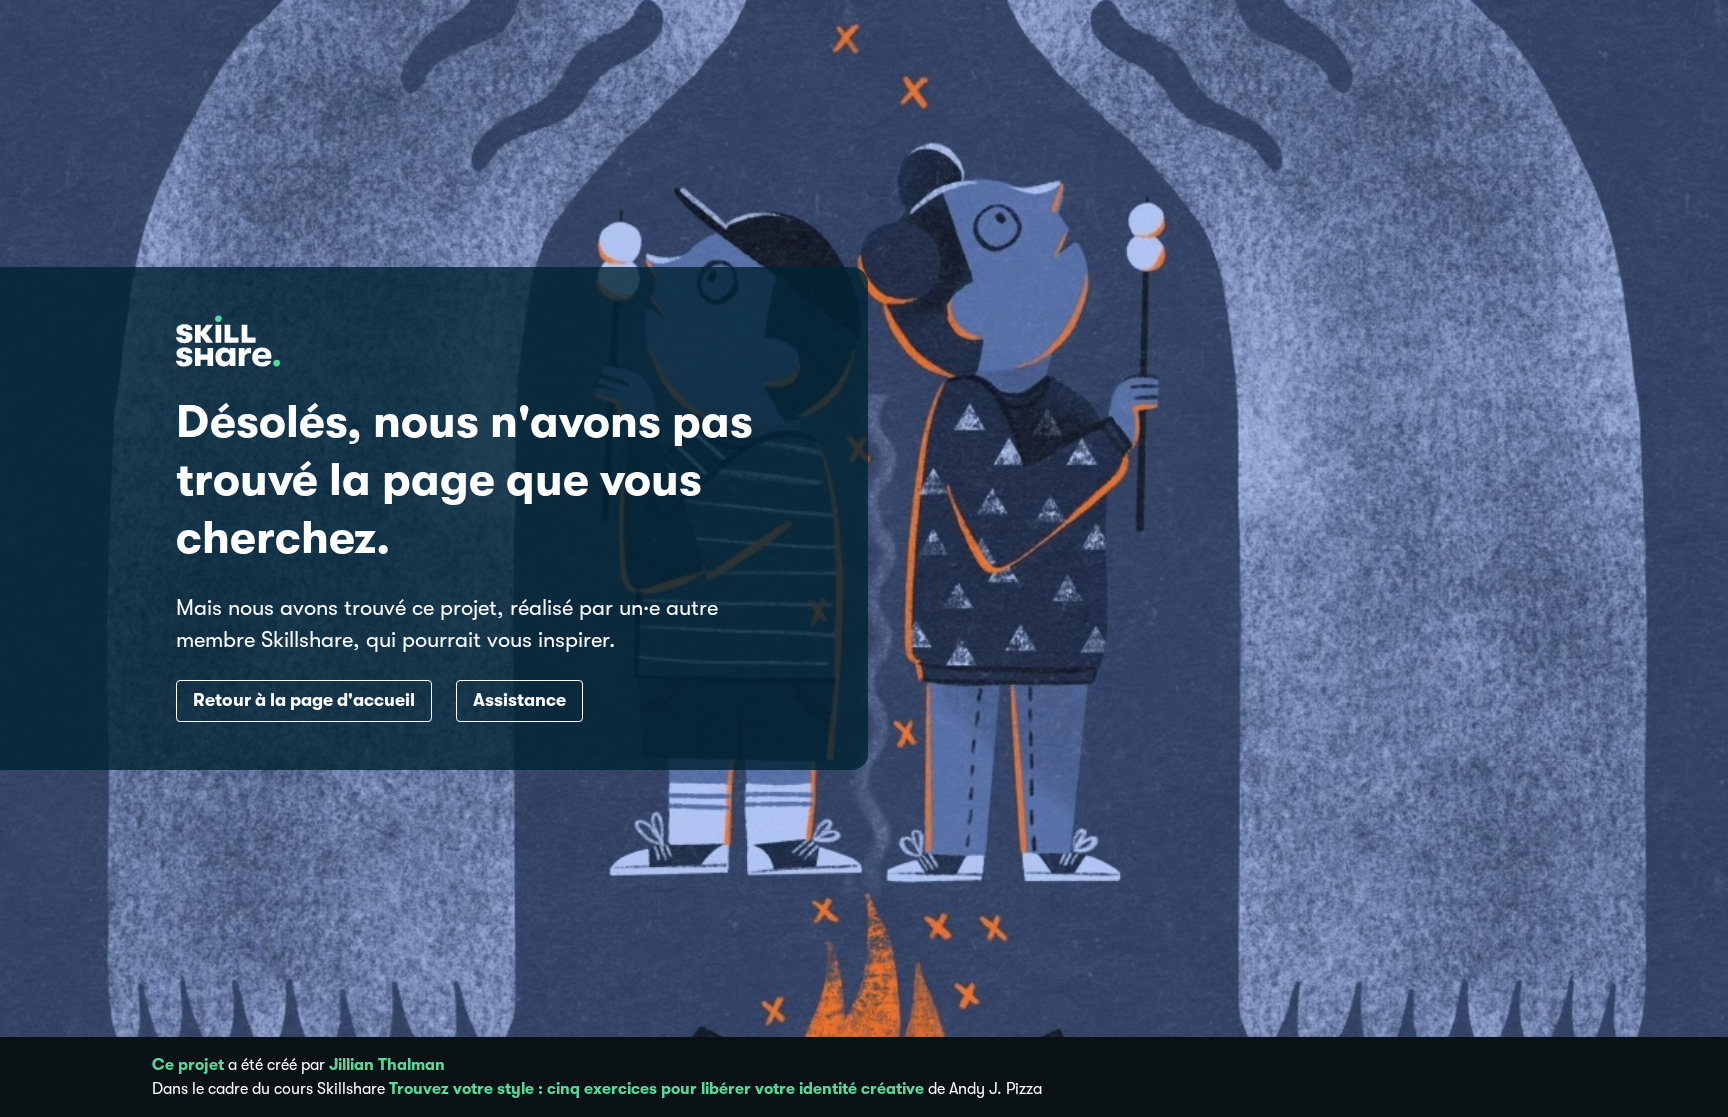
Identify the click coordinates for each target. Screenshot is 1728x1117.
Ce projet (188, 1065)
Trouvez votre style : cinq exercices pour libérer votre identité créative (656, 1089)
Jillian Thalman (387, 1065)
